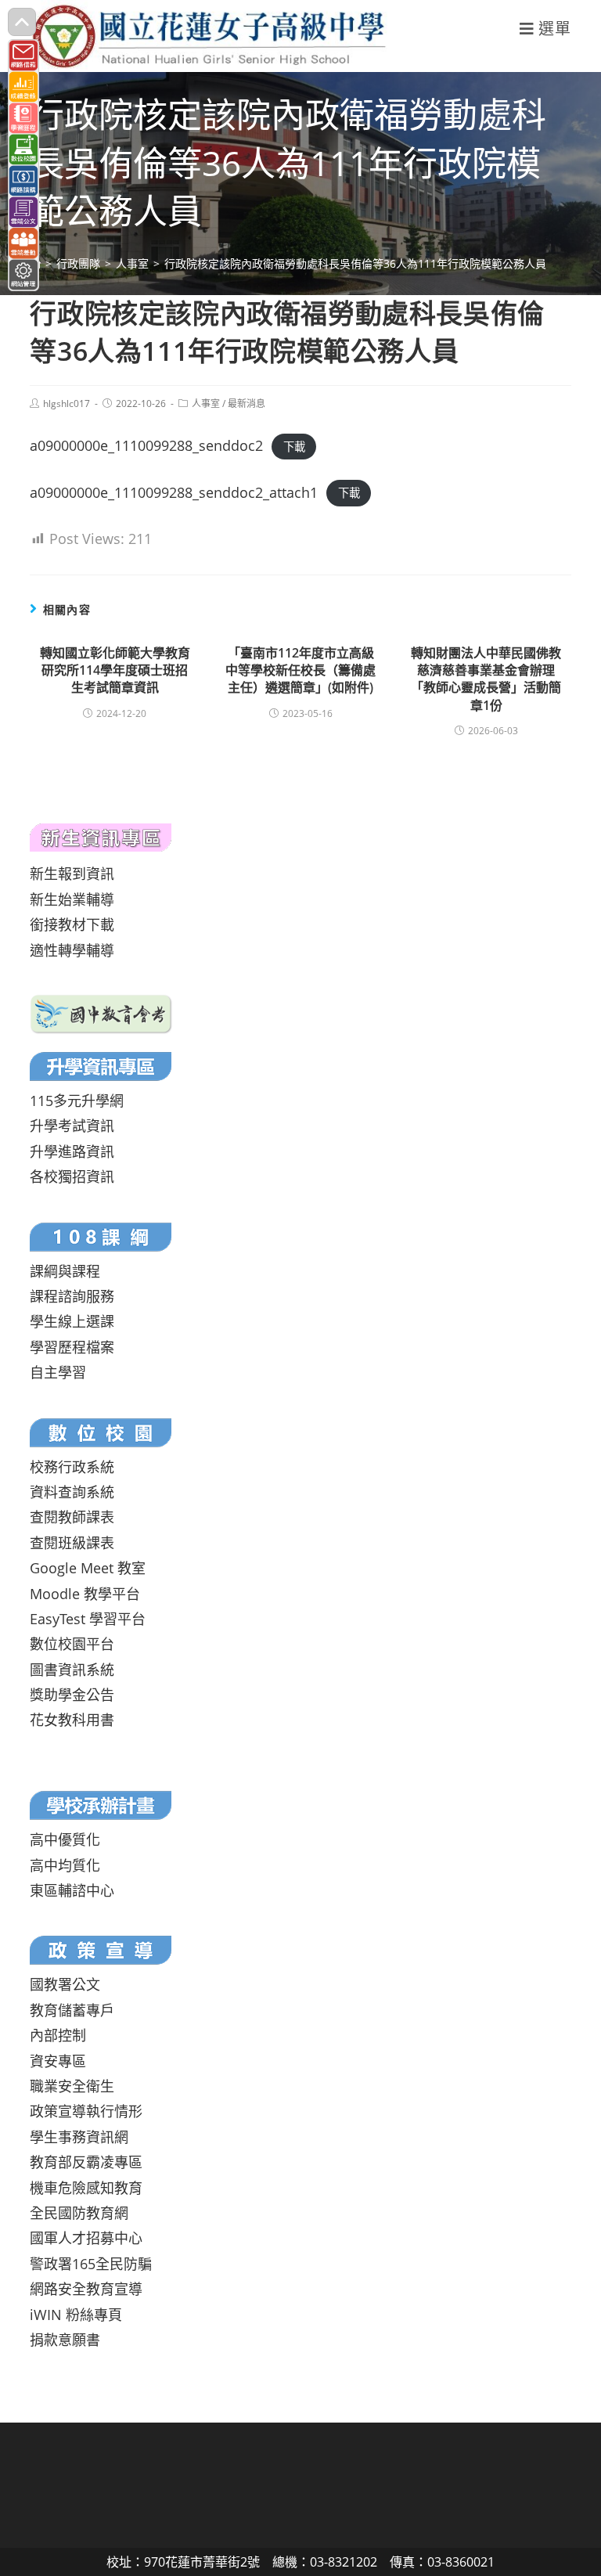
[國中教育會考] (101, 1013)
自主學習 (58, 1372)
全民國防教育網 (79, 2213)
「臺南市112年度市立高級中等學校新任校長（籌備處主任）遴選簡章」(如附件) (300, 670)
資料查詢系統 (72, 1492)
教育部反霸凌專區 (86, 2162)
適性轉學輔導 (72, 950)
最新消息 (247, 404)
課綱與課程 (65, 1271)
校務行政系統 (72, 1467)
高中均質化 (65, 1865)
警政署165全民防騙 (91, 2264)
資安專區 (58, 2061)
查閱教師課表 (72, 1517)
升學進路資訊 (72, 1151)
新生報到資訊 (72, 874)
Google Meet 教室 (88, 1568)
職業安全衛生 (72, 2086)
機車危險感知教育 (86, 2188)
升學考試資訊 (72, 1126)
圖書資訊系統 (72, 1670)
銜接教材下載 (72, 924)
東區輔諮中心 (72, 1890)
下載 (294, 447)
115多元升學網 (77, 1101)
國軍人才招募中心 (86, 2238)
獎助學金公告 (72, 1695)
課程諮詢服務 (72, 1296)
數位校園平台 (72, 1644)
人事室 (206, 404)
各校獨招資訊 (72, 1176)
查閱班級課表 (72, 1543)
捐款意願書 (65, 2340)
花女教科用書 (72, 1720)
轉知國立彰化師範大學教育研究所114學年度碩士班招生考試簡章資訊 (115, 670)
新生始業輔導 (72, 899)
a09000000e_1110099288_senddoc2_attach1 (174, 492)
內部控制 (58, 2035)
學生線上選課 (72, 1321)
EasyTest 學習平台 (88, 1619)
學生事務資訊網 (79, 2137)
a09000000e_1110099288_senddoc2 (146, 445)
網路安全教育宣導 (86, 2289)
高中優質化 (65, 1839)
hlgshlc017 (67, 404)
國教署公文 (65, 1984)
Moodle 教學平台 (85, 1594)
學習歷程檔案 (72, 1347)
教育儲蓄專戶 (72, 2010)
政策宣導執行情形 (86, 2111)
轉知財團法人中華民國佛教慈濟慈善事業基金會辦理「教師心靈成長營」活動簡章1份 (486, 679)
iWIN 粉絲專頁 (76, 2315)
